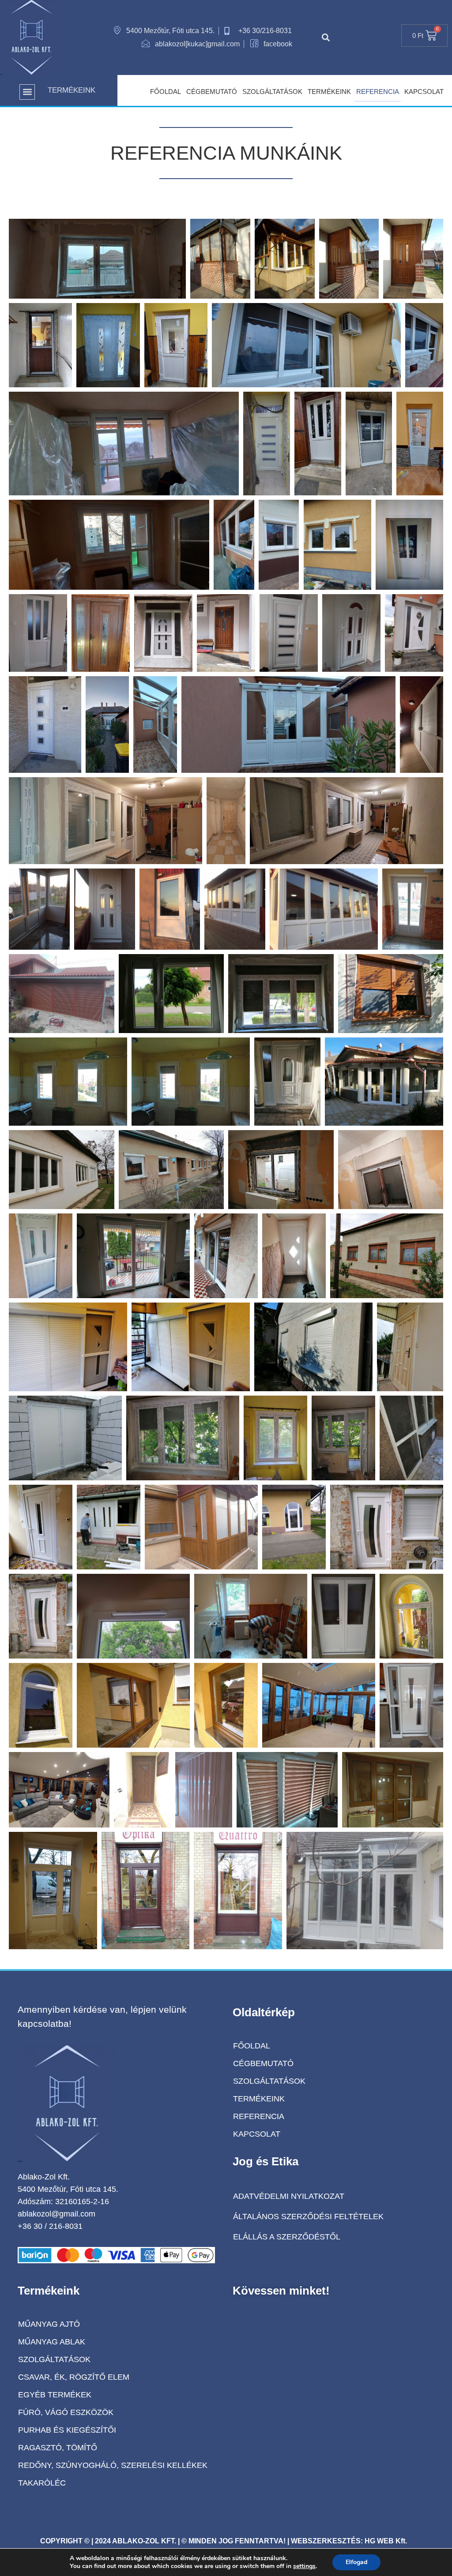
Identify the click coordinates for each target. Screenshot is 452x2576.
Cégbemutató (212, 92)
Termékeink (329, 92)
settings (304, 2566)
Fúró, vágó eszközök (66, 2412)
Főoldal (166, 92)
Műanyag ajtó (49, 2324)
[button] (326, 37)
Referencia (378, 92)
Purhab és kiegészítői (67, 2430)
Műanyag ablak (52, 2342)
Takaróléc (42, 2483)
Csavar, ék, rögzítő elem (74, 2377)
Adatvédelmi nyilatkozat (289, 2196)
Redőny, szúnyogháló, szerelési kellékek (113, 2465)
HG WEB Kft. (386, 2541)
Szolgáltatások (272, 92)
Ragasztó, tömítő (58, 2448)
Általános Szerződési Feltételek (308, 2217)
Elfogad (356, 2562)
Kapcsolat (424, 92)
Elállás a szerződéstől (287, 2237)
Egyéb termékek (55, 2395)
